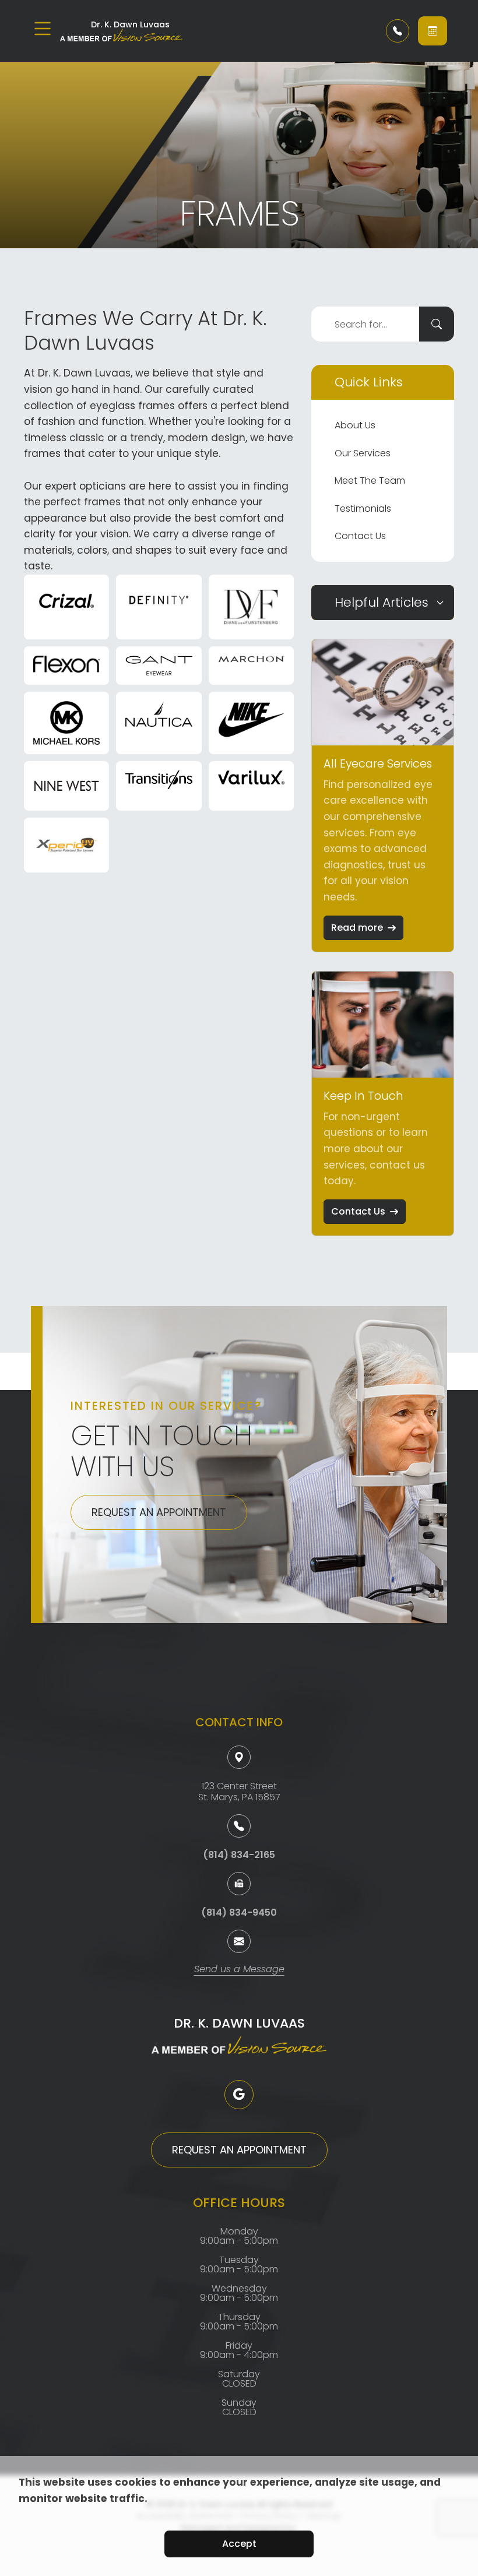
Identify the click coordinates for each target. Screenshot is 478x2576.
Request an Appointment (159, 1512)
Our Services (363, 453)
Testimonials (363, 508)
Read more (357, 928)
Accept (239, 2544)
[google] (239, 2095)
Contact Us (360, 536)
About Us (355, 425)
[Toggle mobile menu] (43, 29)
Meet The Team (370, 481)
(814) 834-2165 (239, 1855)
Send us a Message (239, 1970)
